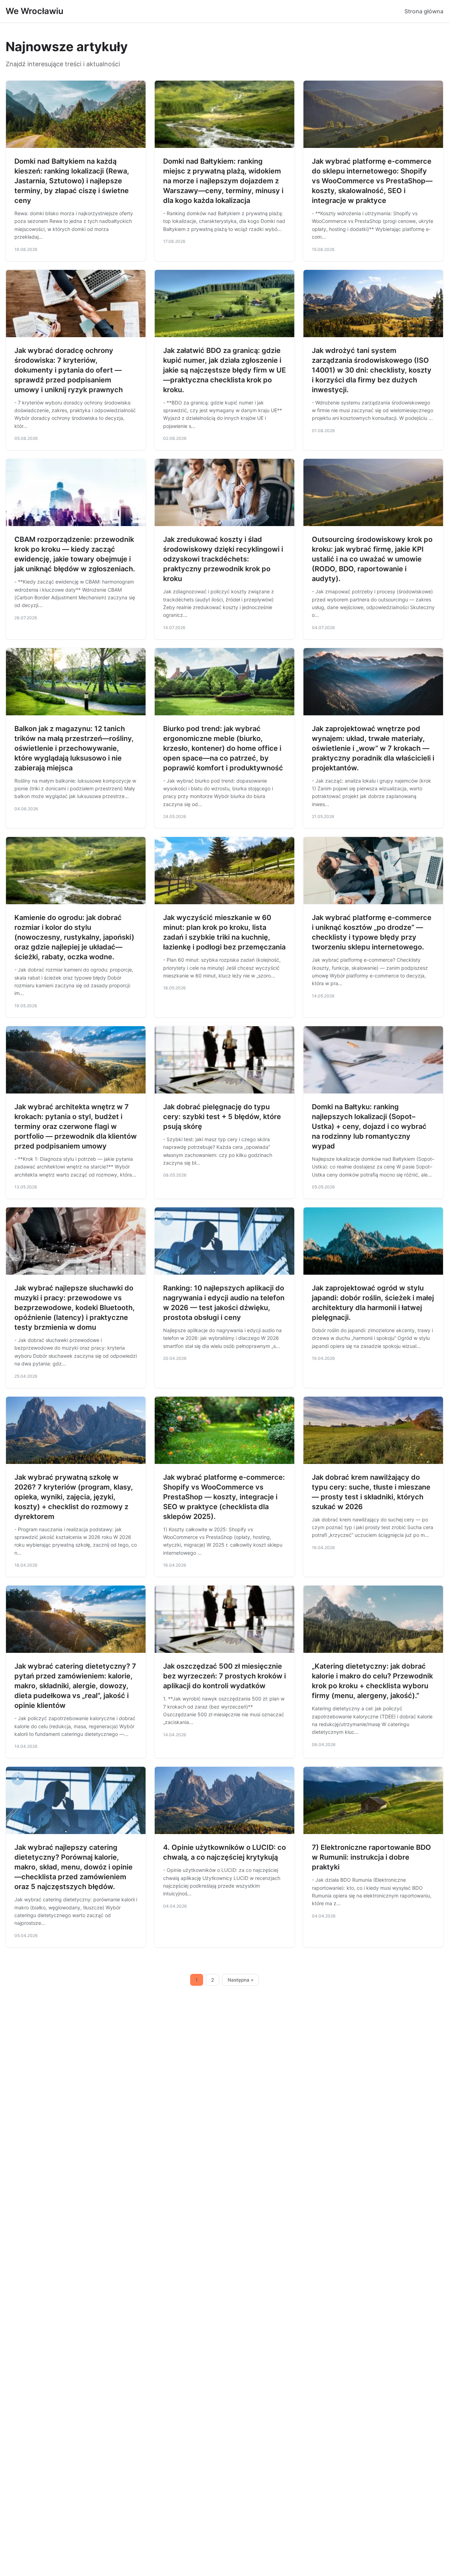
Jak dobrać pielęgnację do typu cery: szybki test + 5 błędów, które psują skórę (222, 1117)
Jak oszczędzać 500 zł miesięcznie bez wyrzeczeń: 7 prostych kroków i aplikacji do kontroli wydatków (224, 1676)
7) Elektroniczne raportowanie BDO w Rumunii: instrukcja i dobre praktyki (371, 1857)
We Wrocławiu (35, 11)
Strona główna (424, 11)
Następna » (241, 1980)
